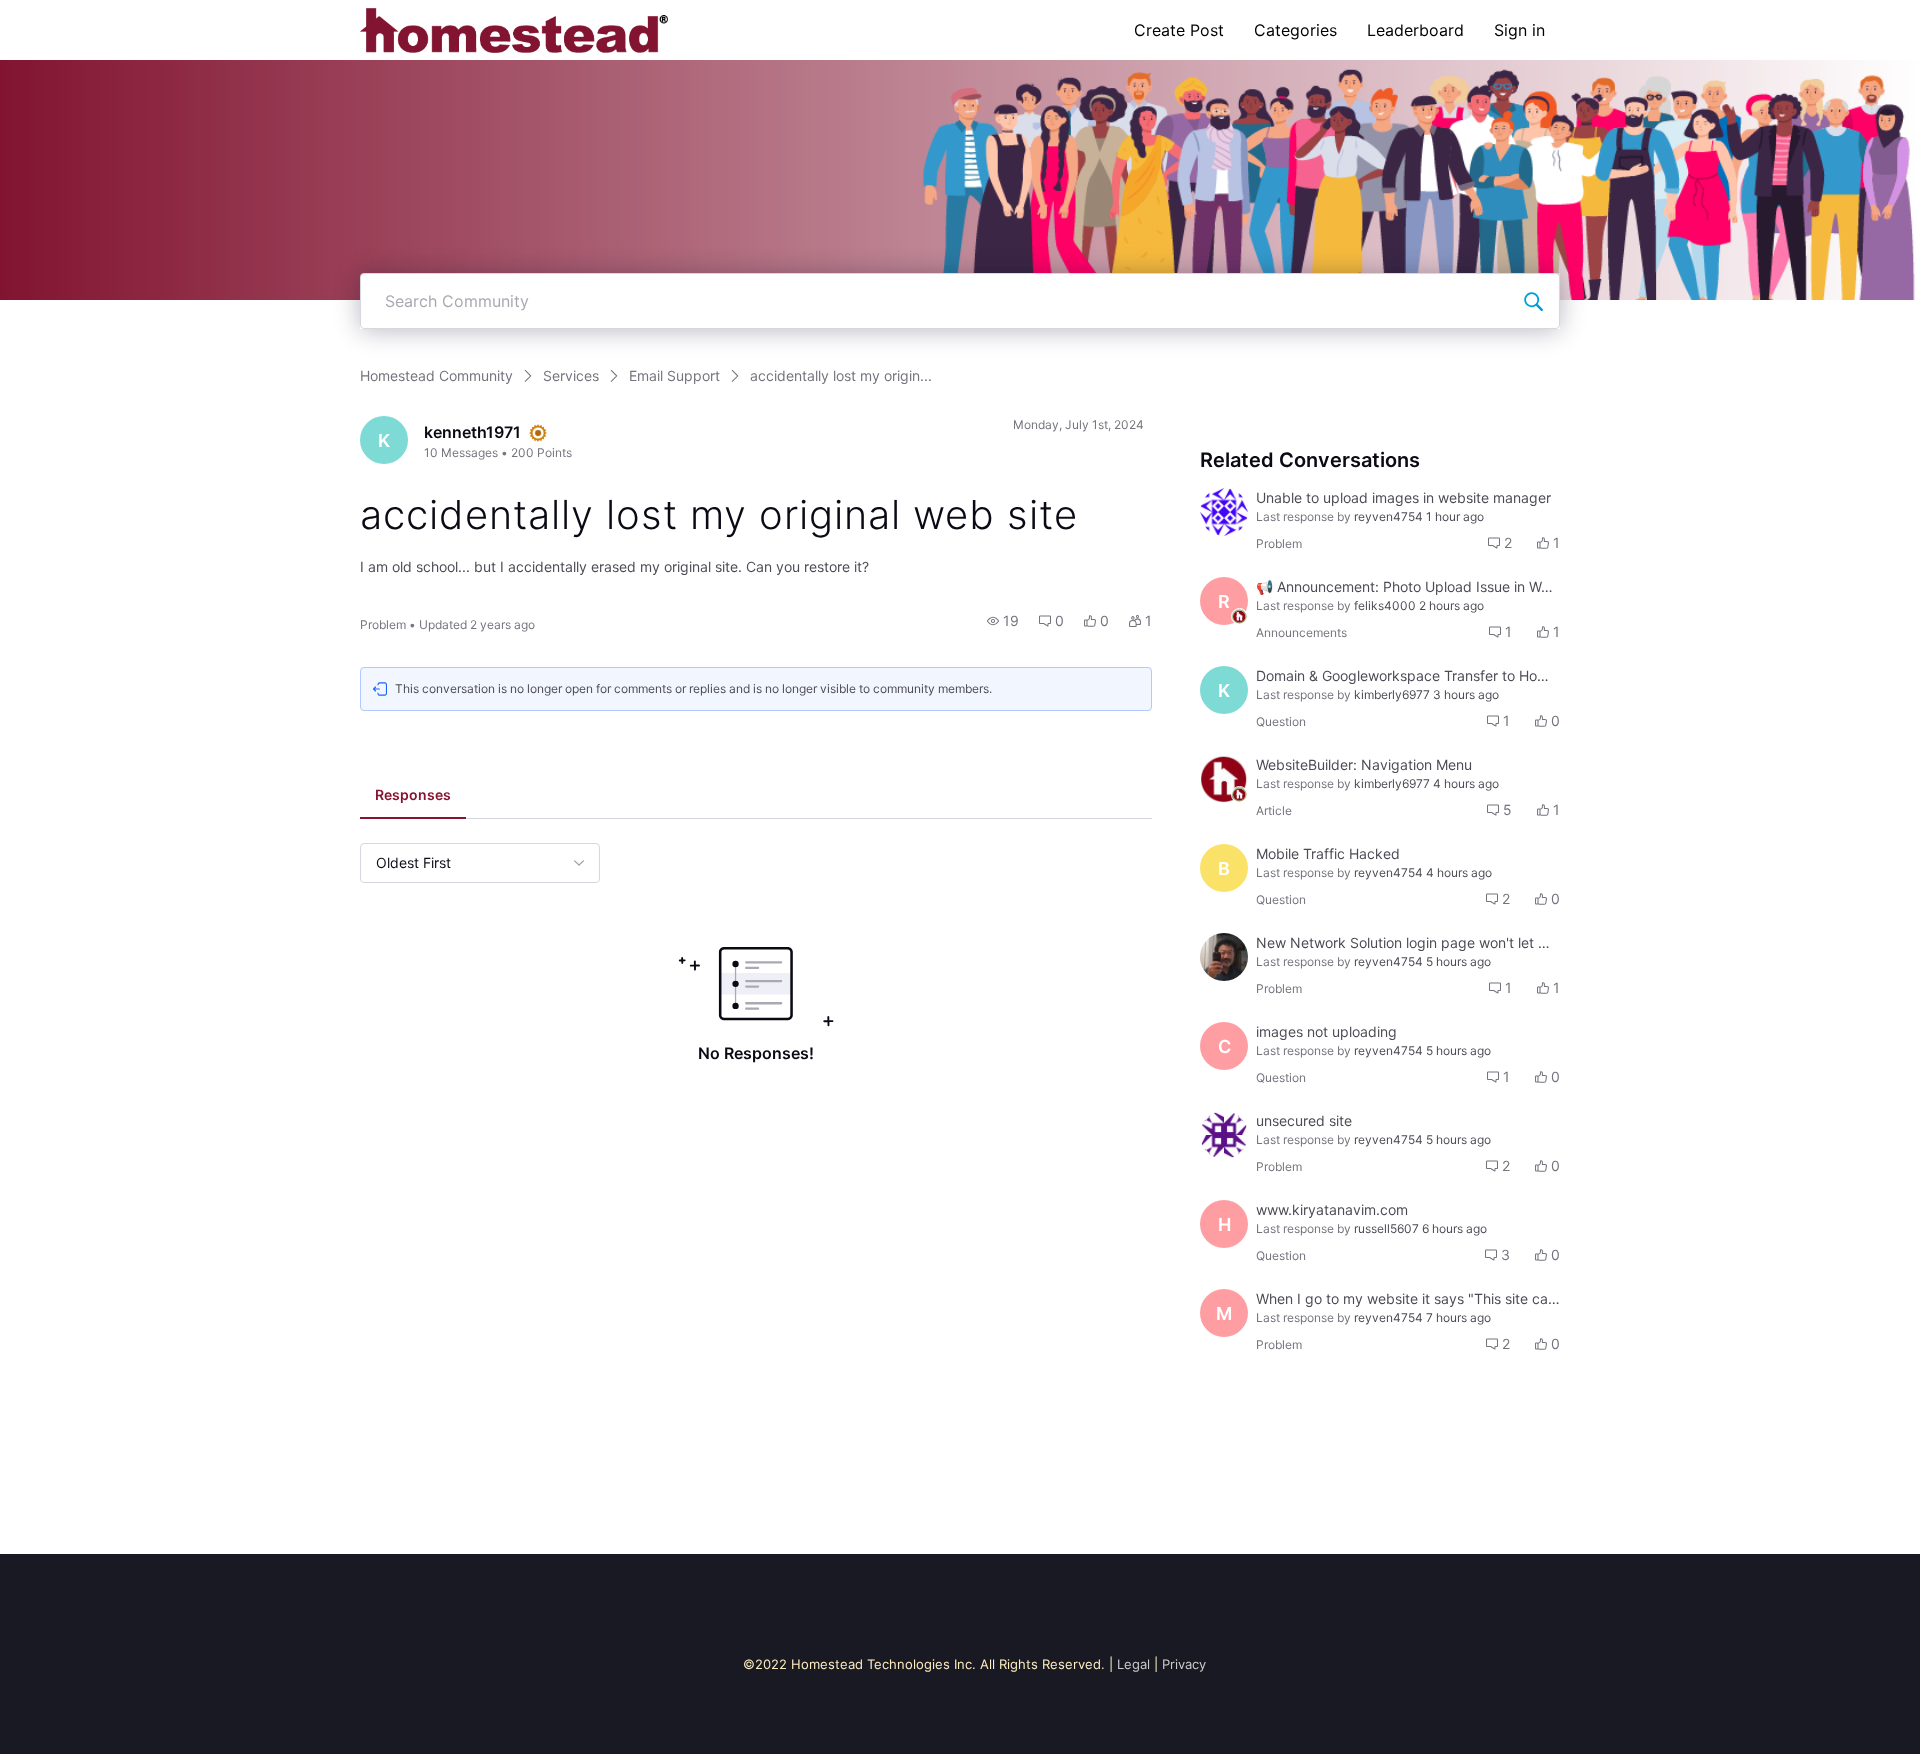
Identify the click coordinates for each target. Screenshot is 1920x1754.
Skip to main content (83, 14)
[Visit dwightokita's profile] (1224, 957)
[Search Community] (1533, 301)
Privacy (1184, 1664)
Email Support (674, 375)
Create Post (1179, 30)
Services (571, 375)
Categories (1295, 30)
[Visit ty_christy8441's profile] (1224, 1135)
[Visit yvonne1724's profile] (1224, 512)
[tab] (413, 797)
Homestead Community (436, 375)
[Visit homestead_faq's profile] (1224, 779)
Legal (1133, 1664)
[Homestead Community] (514, 30)
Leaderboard (1415, 30)
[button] (1003, 621)
